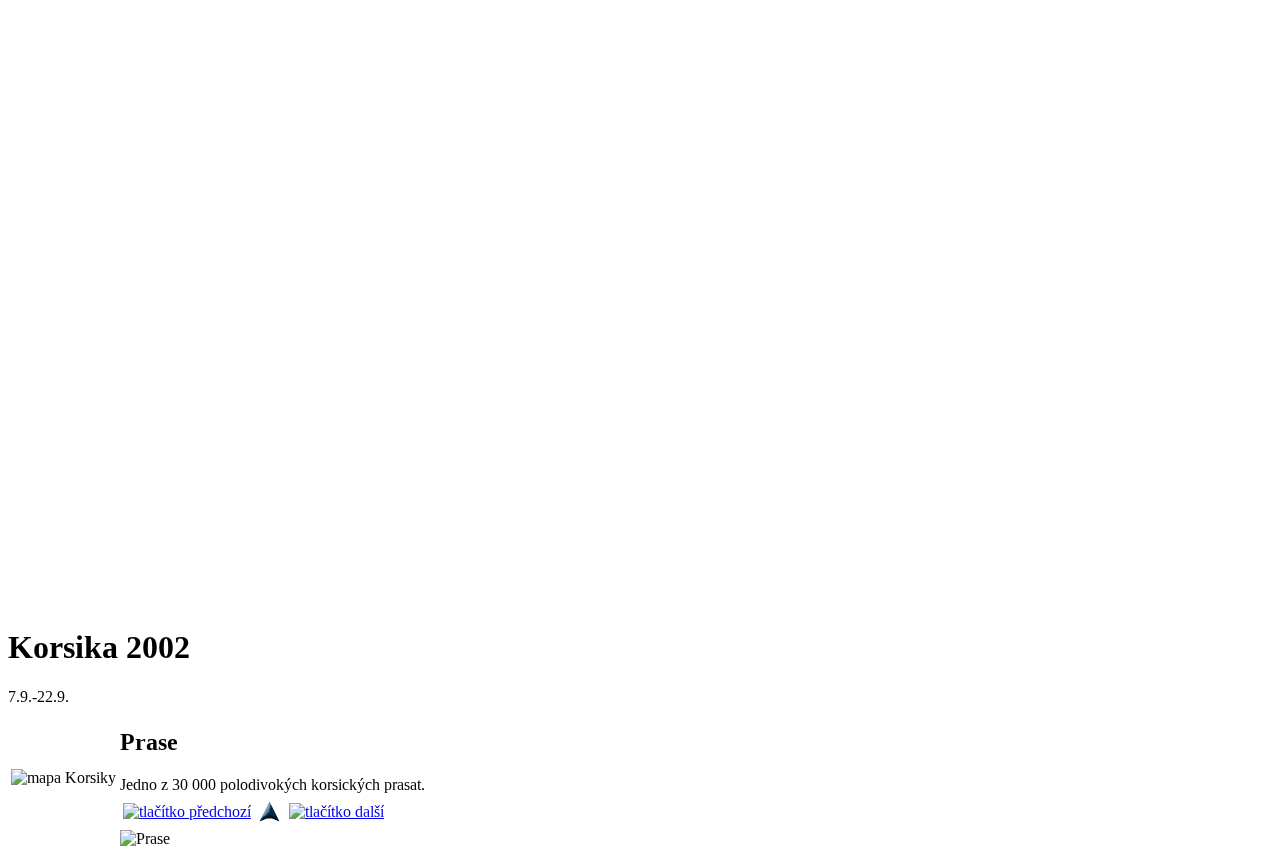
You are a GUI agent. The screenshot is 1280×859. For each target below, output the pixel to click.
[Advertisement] (68, 308)
